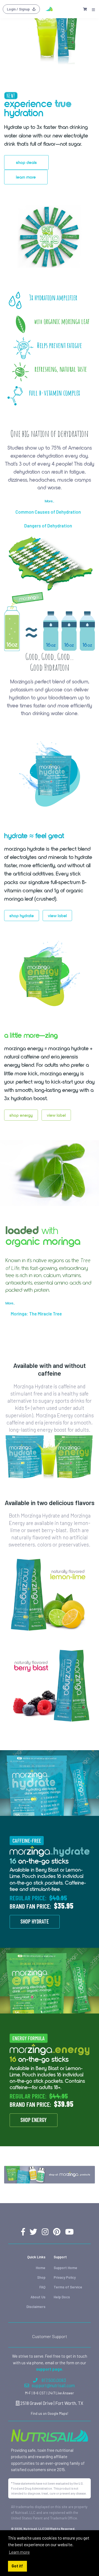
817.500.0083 (54, 2380)
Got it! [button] (17, 2566)
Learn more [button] (19, 2552)
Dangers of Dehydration (48, 526)
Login (18, 9)
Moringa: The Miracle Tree (36, 1314)
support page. (50, 2369)
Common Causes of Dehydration (48, 512)
